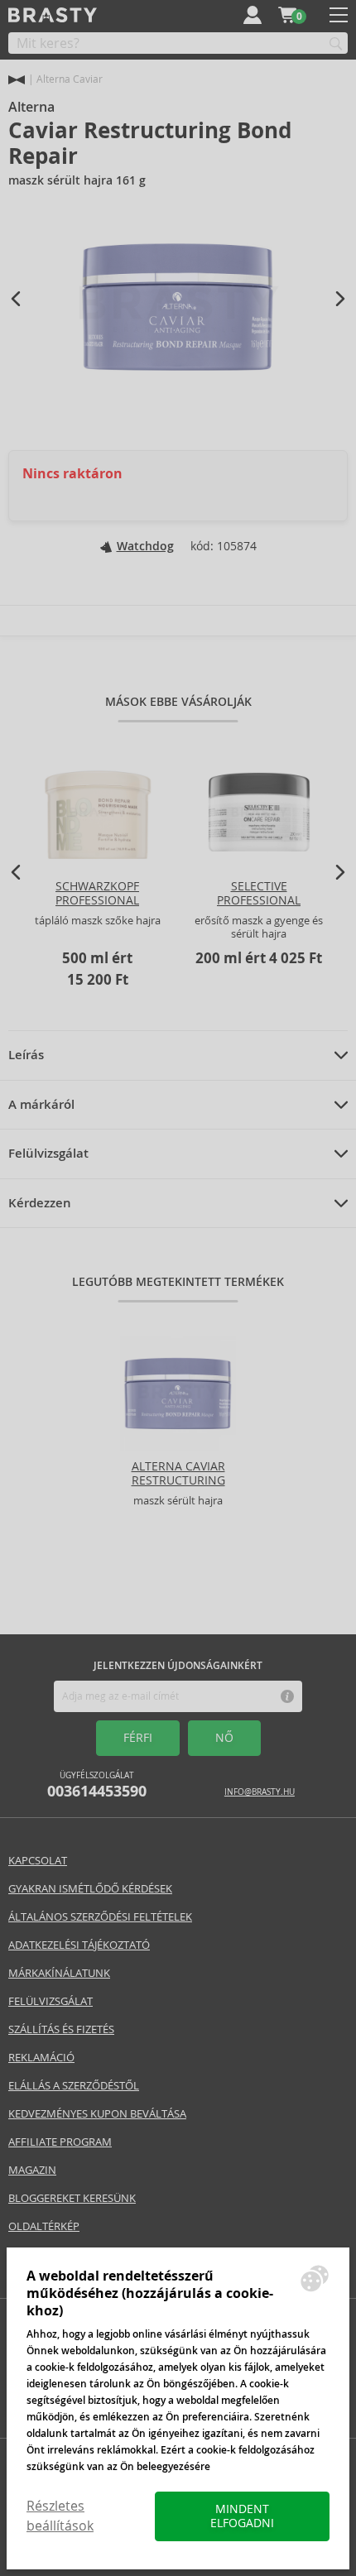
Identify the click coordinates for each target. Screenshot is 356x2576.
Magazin (32, 2170)
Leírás (26, 1055)
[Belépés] (253, 15)
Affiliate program (60, 2142)
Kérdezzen (40, 1203)
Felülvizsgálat (48, 1154)
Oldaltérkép (44, 2226)
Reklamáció (41, 2058)
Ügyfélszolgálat (97, 1785)
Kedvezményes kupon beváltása (97, 2114)
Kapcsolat (38, 1861)
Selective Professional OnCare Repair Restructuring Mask (259, 914)
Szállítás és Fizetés (61, 2029)
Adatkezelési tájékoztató (79, 1945)
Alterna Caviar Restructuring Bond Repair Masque (178, 1480)
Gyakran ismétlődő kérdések (90, 1889)
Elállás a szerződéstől (74, 2086)
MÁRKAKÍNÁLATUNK (59, 1973)
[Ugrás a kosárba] (287, 15)
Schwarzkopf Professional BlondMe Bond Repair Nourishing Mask (97, 914)
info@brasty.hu (260, 1792)
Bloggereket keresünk (72, 2198)
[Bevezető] (17, 80)
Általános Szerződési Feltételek (100, 1917)
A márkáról (41, 1105)
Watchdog (145, 546)
